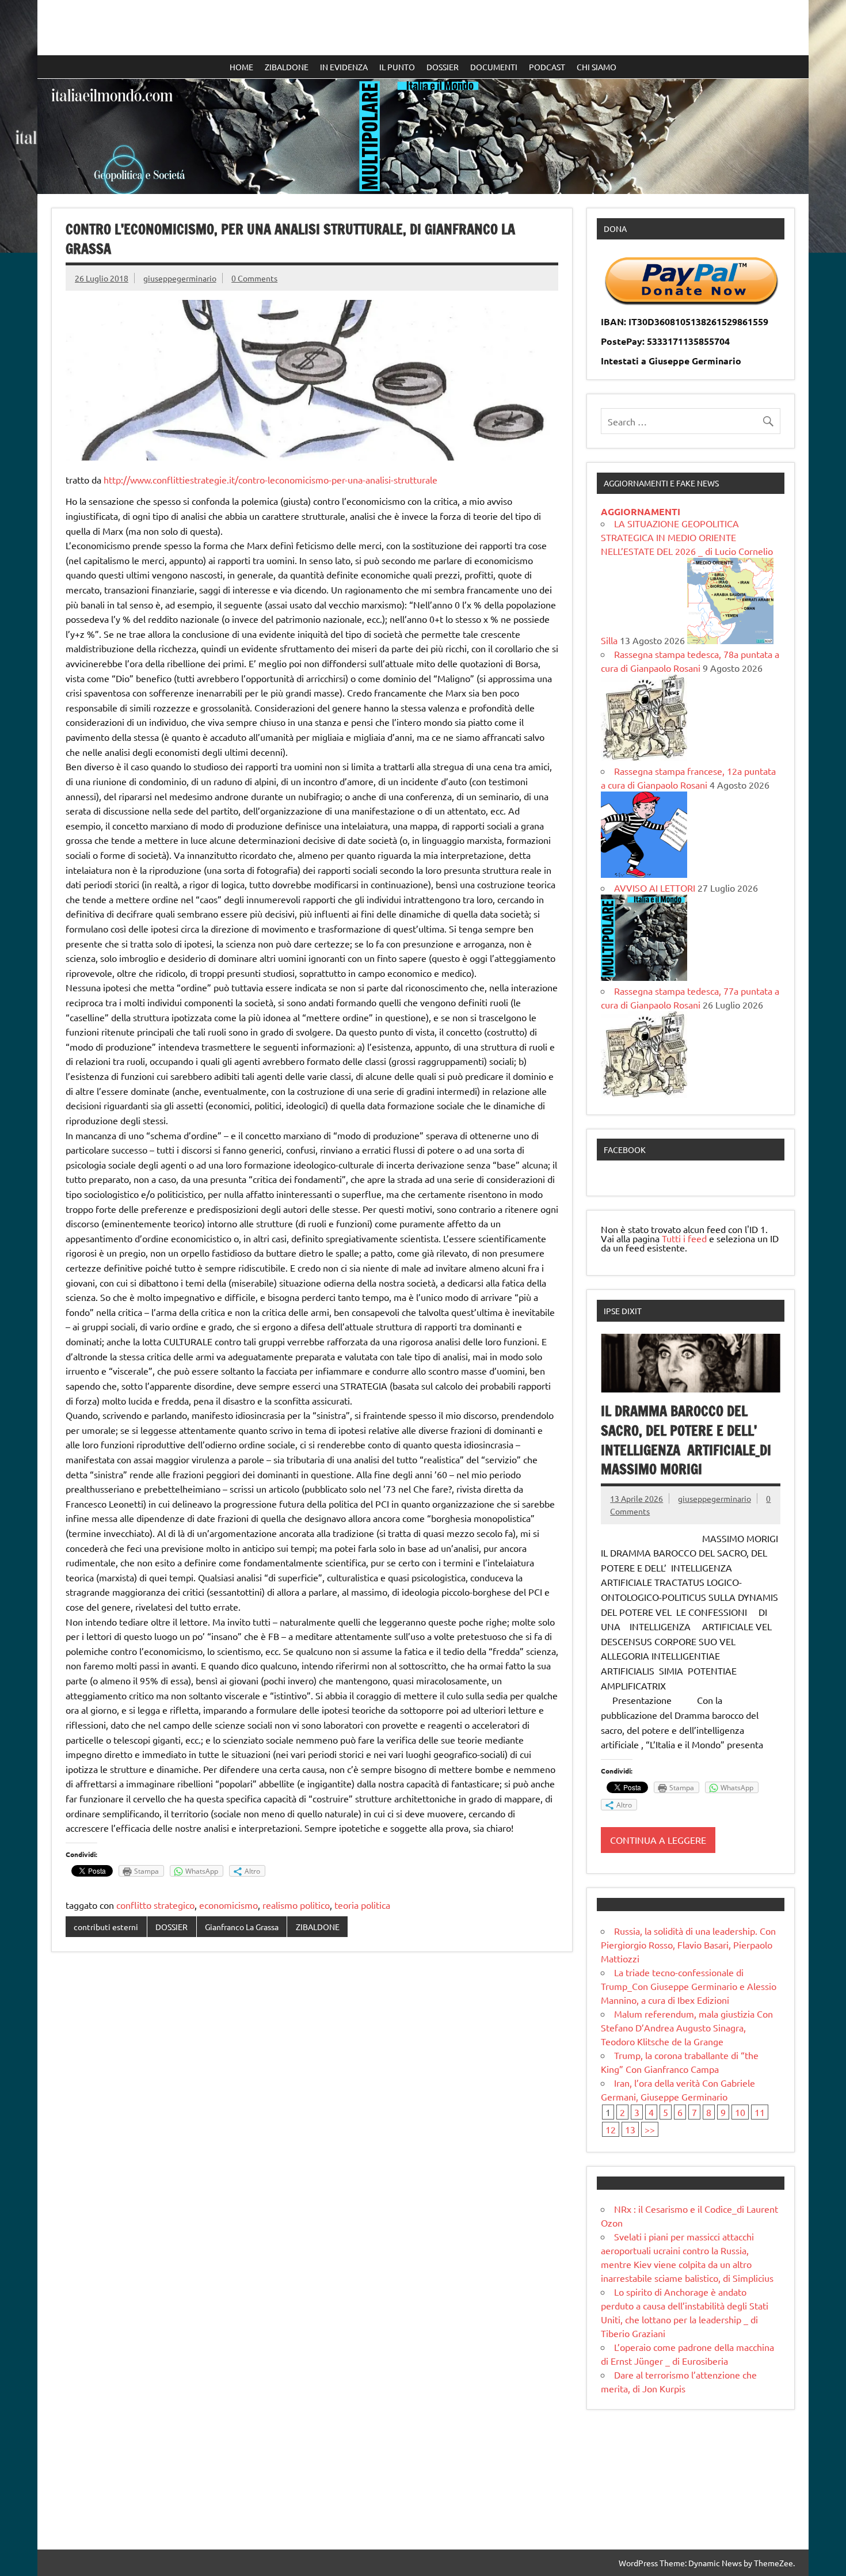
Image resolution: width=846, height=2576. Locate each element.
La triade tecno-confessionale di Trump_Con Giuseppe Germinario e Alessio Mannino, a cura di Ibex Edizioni (689, 1986)
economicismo (228, 1905)
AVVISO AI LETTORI (655, 888)
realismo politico (296, 1905)
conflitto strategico (155, 1905)
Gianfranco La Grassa (242, 1927)
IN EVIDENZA (344, 67)
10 (740, 2112)
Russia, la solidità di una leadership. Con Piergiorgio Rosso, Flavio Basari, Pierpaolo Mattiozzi (688, 1945)
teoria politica (362, 1905)
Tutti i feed (684, 1238)
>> (650, 2129)
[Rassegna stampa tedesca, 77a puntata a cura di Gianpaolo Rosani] (644, 1094)
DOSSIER (443, 67)
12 (611, 2129)
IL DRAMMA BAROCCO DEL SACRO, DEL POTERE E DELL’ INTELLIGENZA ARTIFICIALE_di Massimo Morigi (686, 1440)
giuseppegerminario (180, 278)
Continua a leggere (658, 1840)
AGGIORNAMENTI (641, 511)
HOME (241, 67)
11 (760, 2112)
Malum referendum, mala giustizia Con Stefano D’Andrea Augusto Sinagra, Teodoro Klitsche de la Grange (687, 2027)
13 (630, 2129)
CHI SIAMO (597, 67)
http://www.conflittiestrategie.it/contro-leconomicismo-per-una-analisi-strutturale (270, 480)
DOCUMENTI (494, 67)
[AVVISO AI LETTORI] (644, 977)
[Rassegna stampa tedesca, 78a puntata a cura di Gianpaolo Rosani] (644, 757)
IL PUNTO (397, 67)
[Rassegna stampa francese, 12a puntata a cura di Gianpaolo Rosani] (644, 874)
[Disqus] (312, 2110)
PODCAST (547, 67)
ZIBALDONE (287, 67)
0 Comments (254, 278)
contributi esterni (106, 1927)
